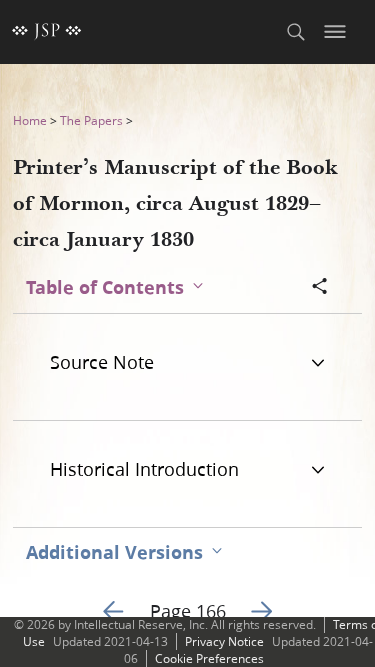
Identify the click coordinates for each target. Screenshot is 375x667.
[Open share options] (320, 288)
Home (30, 120)
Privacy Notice (224, 641)
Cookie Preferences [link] (209, 658)
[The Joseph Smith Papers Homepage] (47, 32)
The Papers (91, 120)
